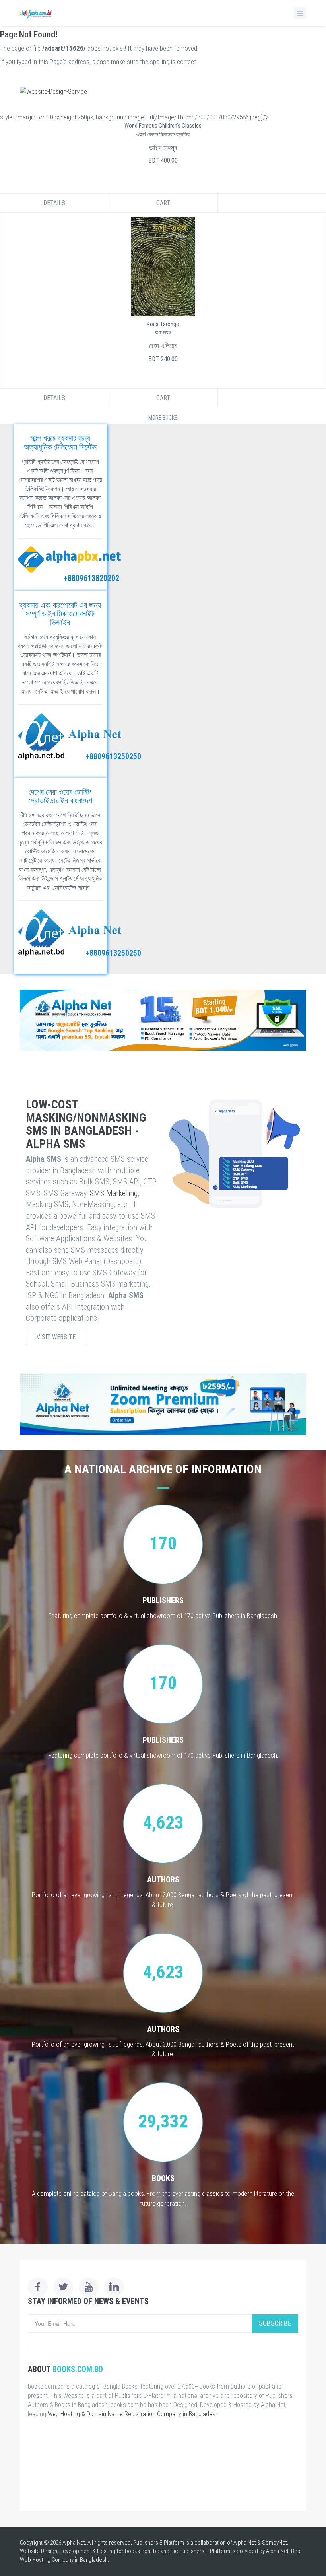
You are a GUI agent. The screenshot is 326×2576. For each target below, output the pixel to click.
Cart (163, 203)
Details (54, 203)
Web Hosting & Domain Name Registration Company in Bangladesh (133, 2414)
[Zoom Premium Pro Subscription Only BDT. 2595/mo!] (163, 1404)
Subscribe (275, 2323)
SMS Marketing (114, 1193)
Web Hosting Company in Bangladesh (64, 2560)
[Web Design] (163, 91)
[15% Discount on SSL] (163, 1020)
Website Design (39, 2551)
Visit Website (56, 1337)
